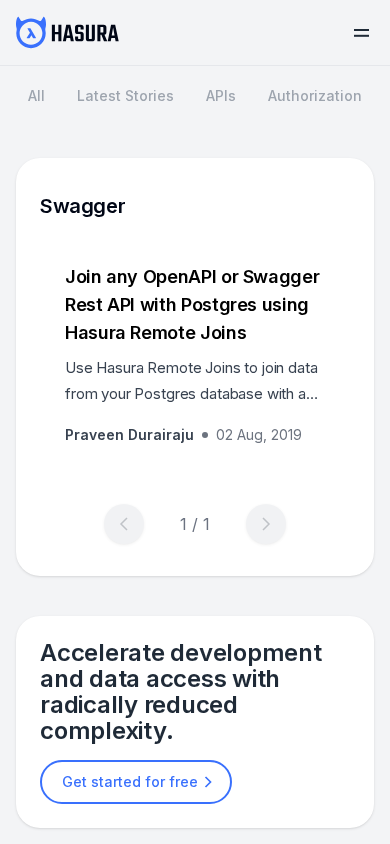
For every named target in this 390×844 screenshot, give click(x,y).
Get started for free (130, 781)
